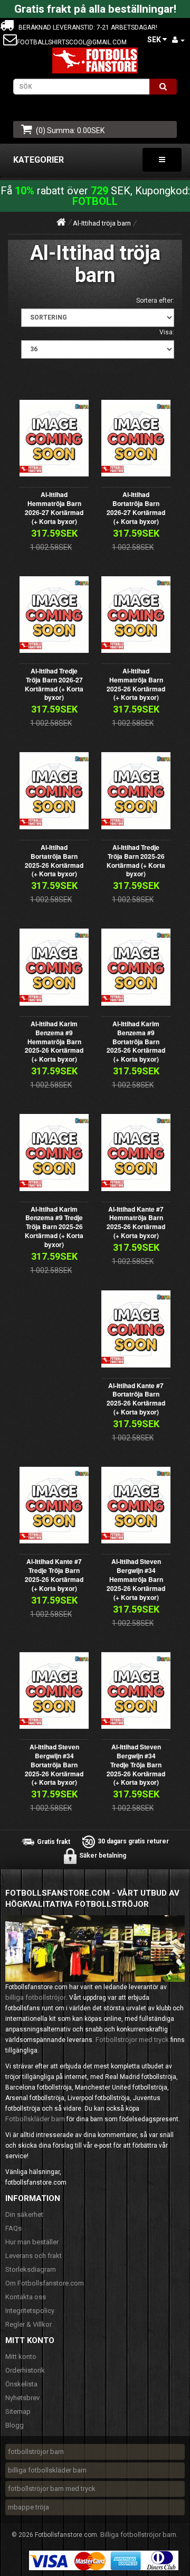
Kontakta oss (26, 2297)
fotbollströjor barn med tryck (52, 2489)
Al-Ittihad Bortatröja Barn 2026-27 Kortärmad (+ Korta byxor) (136, 508)
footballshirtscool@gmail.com (72, 42)
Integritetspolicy (30, 2311)
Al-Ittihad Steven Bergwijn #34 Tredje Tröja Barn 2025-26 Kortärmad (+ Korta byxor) (136, 1764)
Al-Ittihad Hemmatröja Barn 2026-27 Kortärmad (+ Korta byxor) (54, 508)
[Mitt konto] (178, 40)
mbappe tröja (28, 2507)
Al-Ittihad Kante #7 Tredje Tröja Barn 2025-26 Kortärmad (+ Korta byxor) (54, 1575)
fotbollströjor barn (36, 2452)
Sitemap (18, 2411)
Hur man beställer (32, 2242)
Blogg (15, 2425)
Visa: (167, 332)
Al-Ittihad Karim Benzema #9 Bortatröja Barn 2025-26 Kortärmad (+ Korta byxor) (136, 1041)
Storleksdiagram (31, 2269)
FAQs (13, 2228)
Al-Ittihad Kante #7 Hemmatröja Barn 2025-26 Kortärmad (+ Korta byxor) (136, 1222)
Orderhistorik (25, 2370)
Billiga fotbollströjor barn (138, 2535)
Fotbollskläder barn (35, 2119)
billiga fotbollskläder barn (47, 2470)
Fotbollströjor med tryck (132, 2040)
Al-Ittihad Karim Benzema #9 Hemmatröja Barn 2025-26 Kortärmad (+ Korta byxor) (54, 1041)
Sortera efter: (155, 301)
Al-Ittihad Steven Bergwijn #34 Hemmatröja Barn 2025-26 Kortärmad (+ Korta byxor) (136, 1579)
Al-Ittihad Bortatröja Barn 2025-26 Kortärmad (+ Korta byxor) (54, 860)
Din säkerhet (24, 2214)
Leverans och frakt (34, 2256)
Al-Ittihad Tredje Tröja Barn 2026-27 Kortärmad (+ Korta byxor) (54, 684)
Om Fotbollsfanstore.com (45, 2283)
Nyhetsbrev (22, 2398)
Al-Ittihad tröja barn (102, 223)
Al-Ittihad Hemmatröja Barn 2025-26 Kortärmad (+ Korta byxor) (136, 684)
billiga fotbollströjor (36, 1997)
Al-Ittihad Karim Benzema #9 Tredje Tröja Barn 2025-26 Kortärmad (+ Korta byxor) (54, 1227)
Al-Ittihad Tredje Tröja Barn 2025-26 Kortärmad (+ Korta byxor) (136, 860)
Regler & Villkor (28, 2324)
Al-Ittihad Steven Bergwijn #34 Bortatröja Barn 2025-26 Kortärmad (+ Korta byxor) (54, 1764)
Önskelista (21, 2384)
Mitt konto (21, 2357)
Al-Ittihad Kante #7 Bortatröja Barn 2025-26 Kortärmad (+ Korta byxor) (136, 1399)
